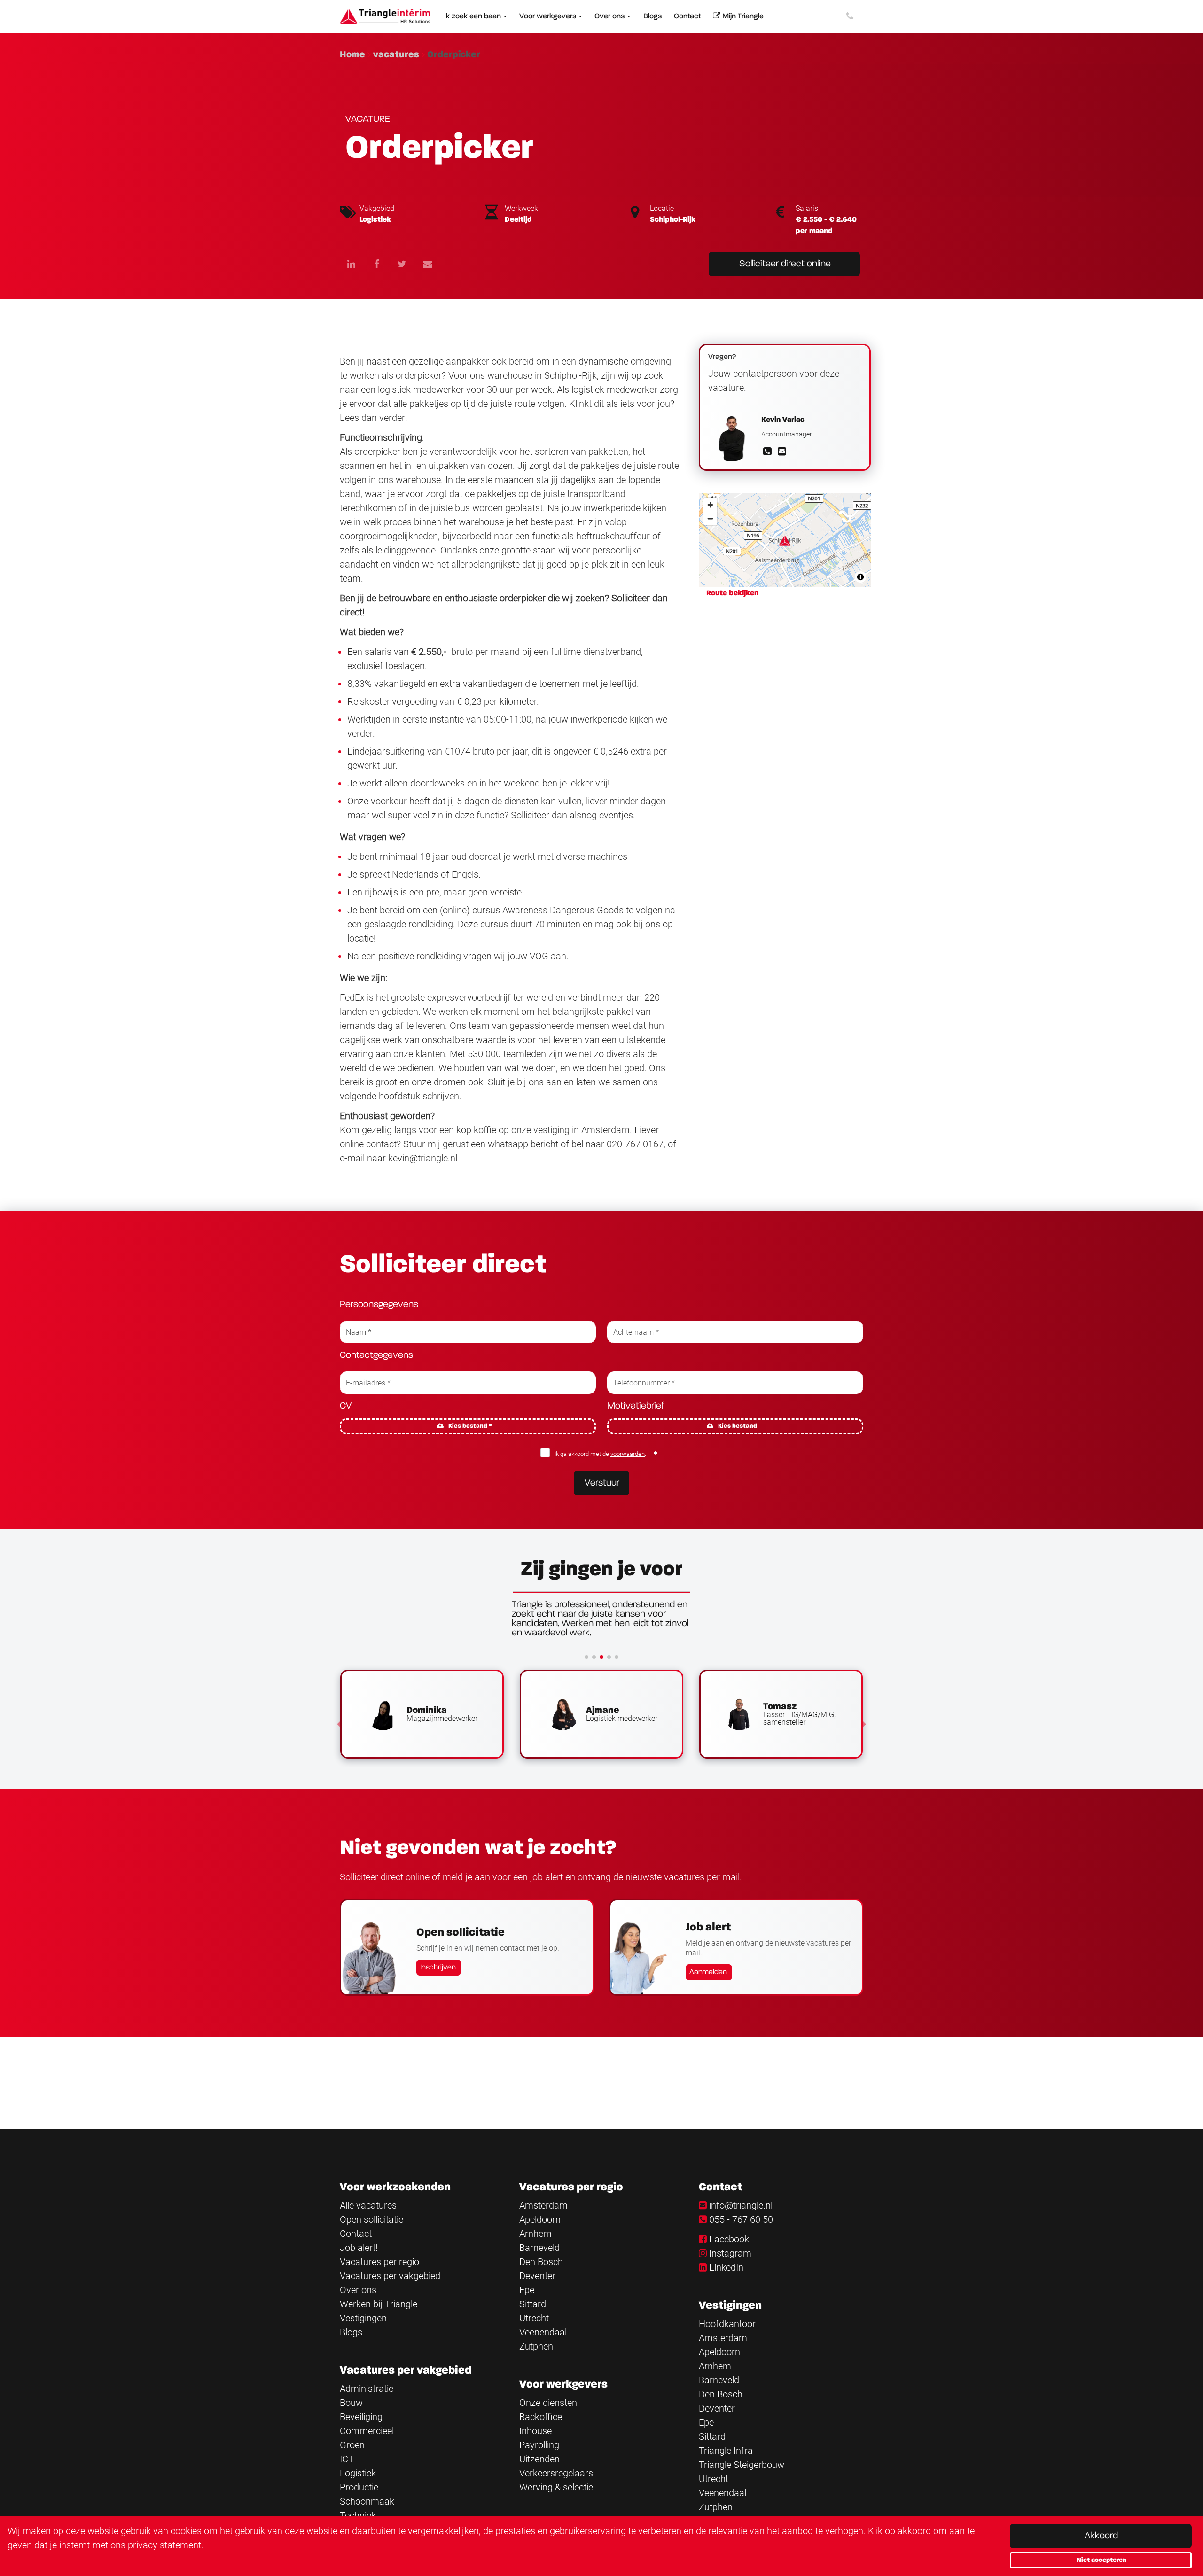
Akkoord (1101, 2536)
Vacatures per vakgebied (390, 2276)
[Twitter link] (402, 264)
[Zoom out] (710, 518)
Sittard (533, 2304)
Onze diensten (548, 2403)
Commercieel (367, 2431)
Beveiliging (361, 2417)
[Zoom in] (710, 505)
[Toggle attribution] (860, 577)
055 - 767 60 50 (741, 2219)
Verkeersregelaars (556, 2473)
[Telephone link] (769, 452)
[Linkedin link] (351, 264)
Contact (356, 2234)
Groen (352, 2445)
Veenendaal (543, 2332)
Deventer (537, 2276)
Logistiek (358, 2473)
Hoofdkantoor (727, 2324)
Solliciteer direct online (785, 264)
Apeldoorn (540, 2219)
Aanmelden (708, 1972)
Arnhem (535, 2234)
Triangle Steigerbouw (742, 2465)
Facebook (729, 2239)
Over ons (358, 2290)
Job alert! (359, 2248)
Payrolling (539, 2445)
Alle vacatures (368, 2205)
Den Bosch (541, 2262)
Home (352, 54)
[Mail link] (782, 452)
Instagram (730, 2253)
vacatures (396, 54)
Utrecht (534, 2318)
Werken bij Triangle (379, 2304)
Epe (527, 2290)
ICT (347, 2459)
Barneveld (539, 2248)
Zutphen (536, 2346)
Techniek (358, 2515)
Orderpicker (454, 54)
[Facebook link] (376, 264)
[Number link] (852, 16)
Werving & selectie (556, 2487)
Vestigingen (363, 2318)
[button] (339, 1724)
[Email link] (428, 264)
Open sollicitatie (371, 2219)
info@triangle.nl (741, 2205)
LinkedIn (726, 2267)
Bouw (351, 2403)
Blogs (351, 2332)
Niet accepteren (1101, 2560)
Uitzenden (539, 2459)
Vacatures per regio (379, 2262)
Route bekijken (732, 593)
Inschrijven (438, 1968)
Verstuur (602, 1483)
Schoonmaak (367, 2501)
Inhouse (535, 2431)
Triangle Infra (726, 2451)
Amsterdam (543, 2205)
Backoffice (541, 2417)
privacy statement (164, 2545)
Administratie (367, 2389)
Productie (359, 2487)
